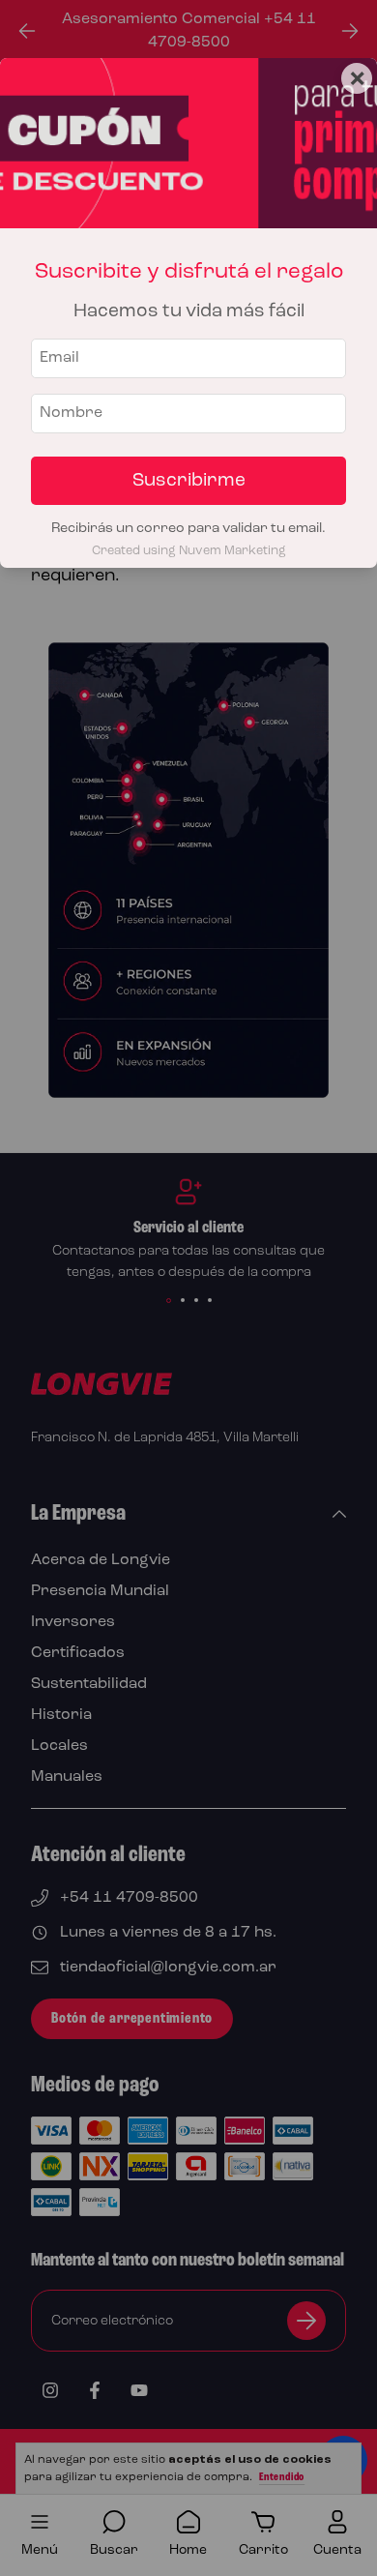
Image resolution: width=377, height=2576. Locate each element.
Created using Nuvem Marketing (189, 551)
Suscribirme (189, 481)
